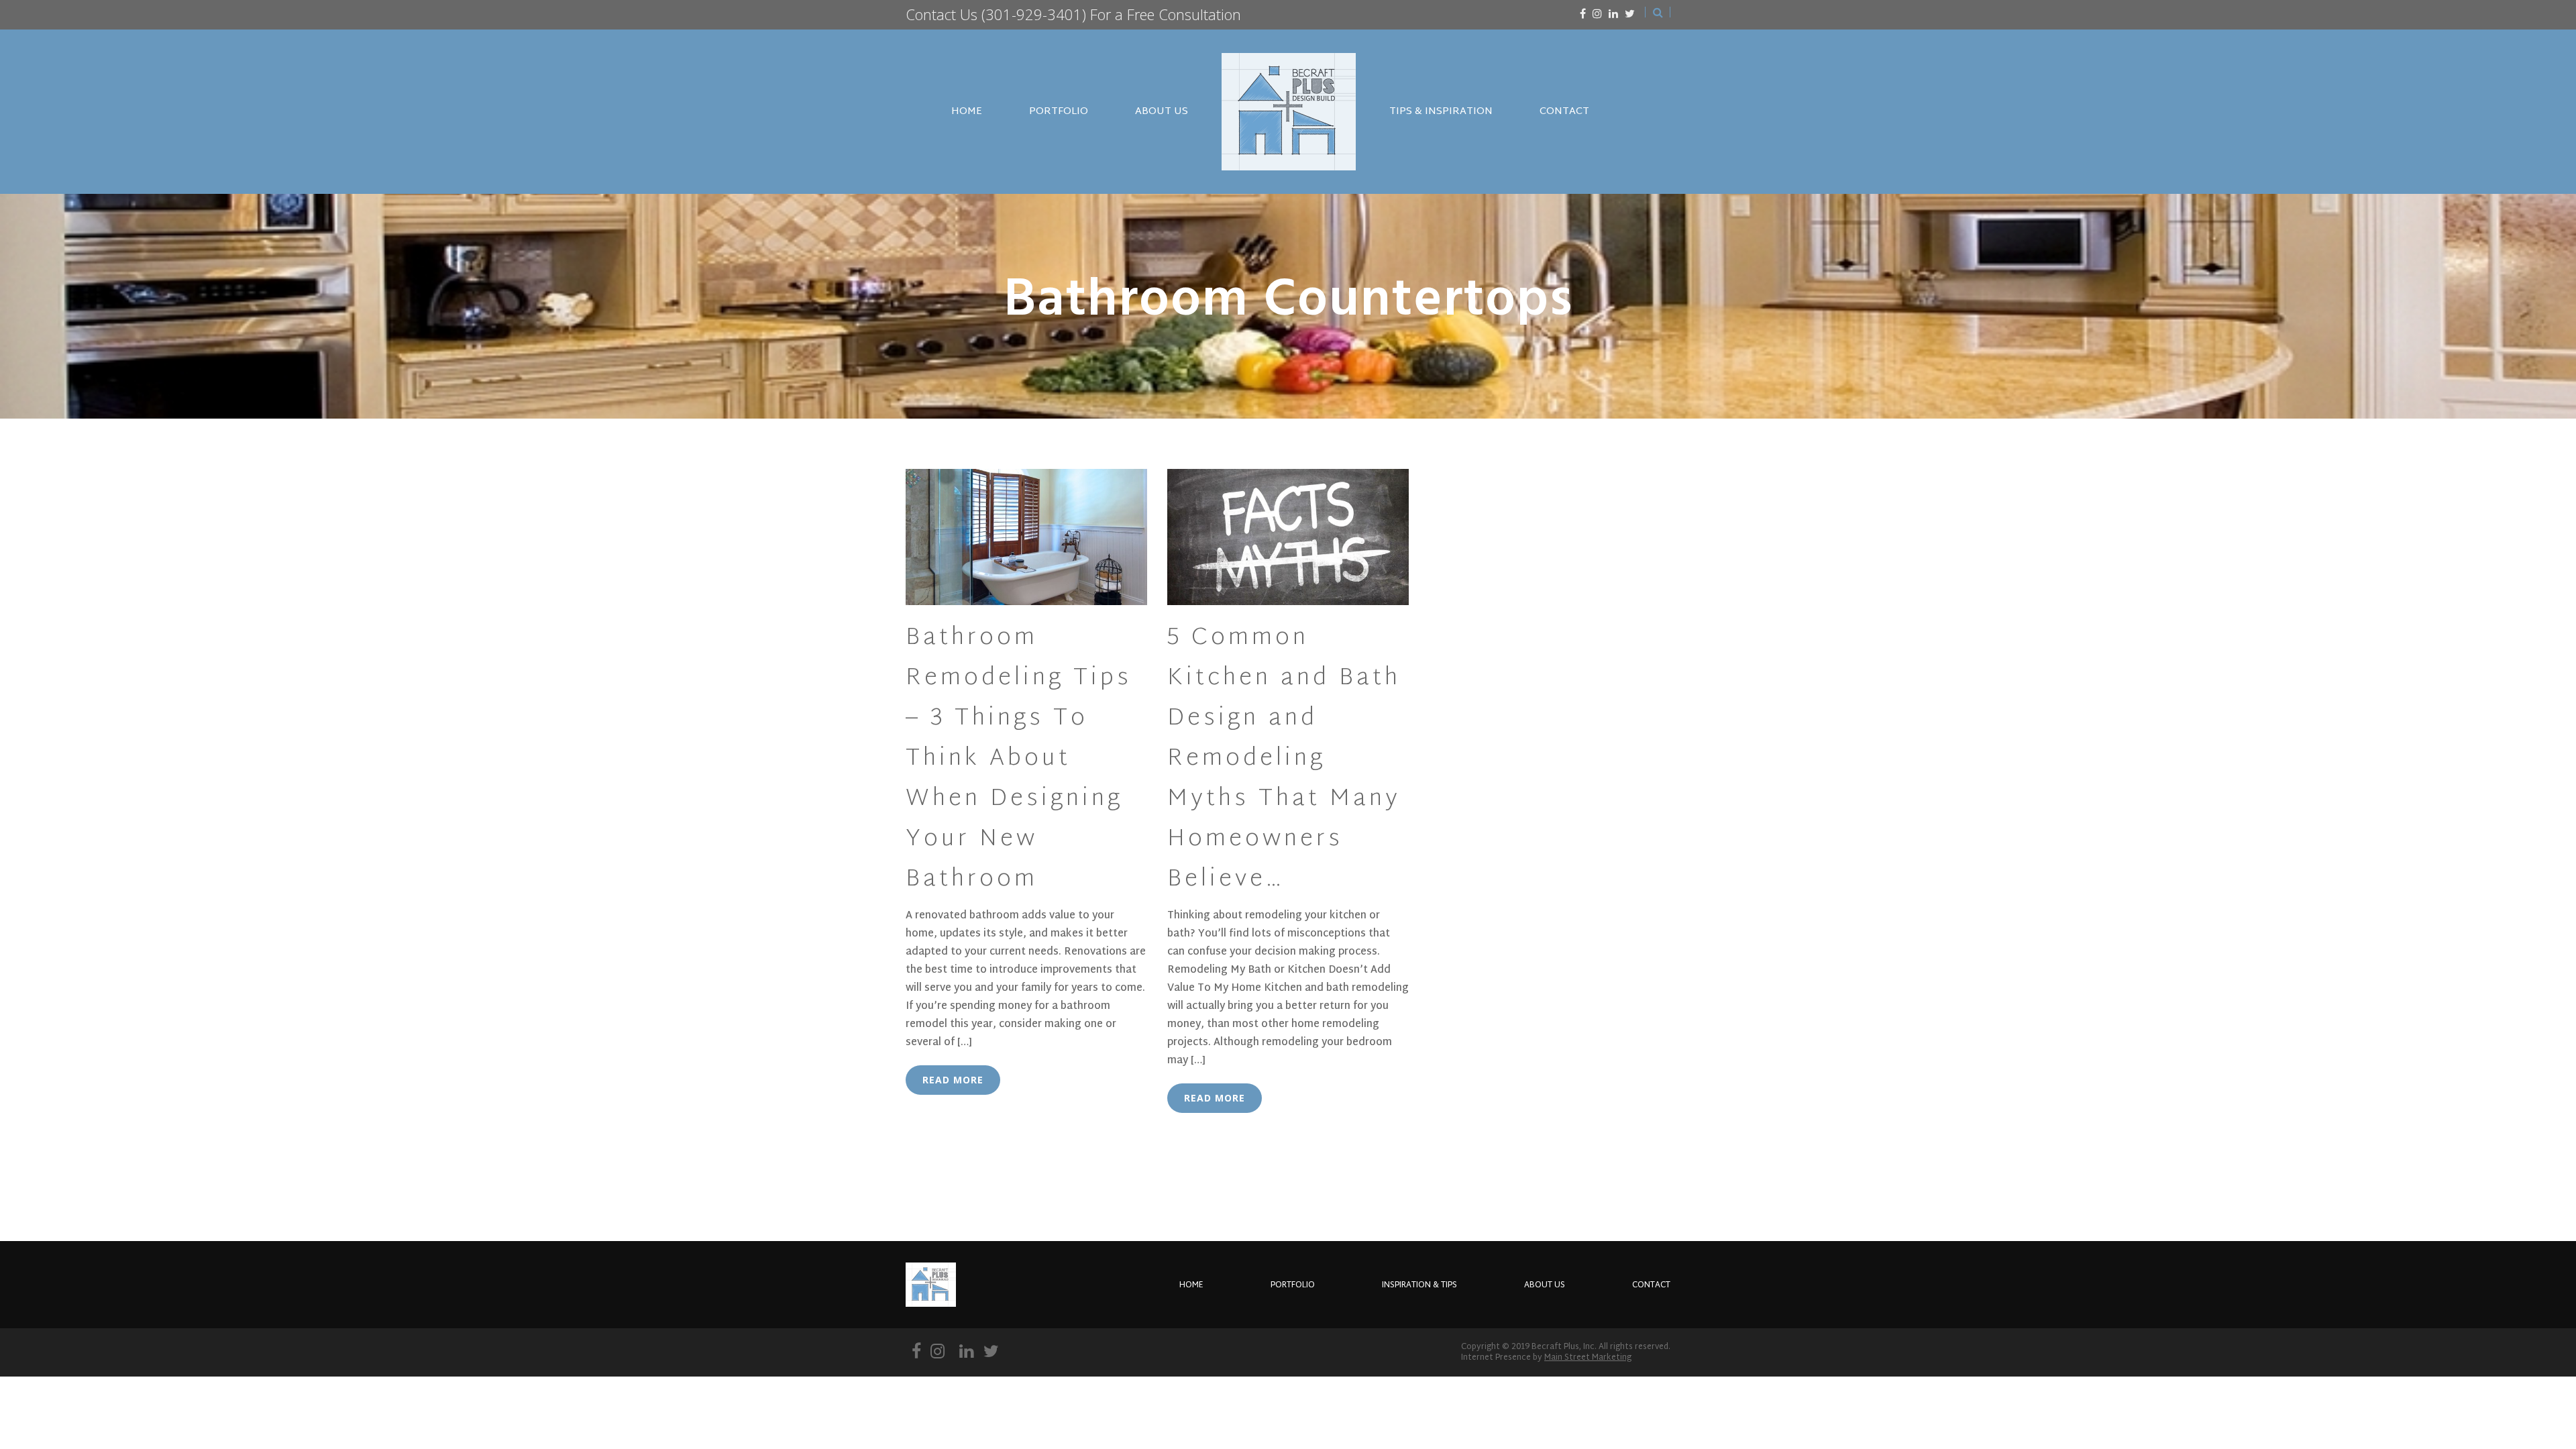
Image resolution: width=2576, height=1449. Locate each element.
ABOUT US (1162, 112)
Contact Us (942, 14)
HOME (967, 112)
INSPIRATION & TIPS (1419, 1285)
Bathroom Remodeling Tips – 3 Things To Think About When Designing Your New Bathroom (1019, 759)
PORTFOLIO (1059, 112)
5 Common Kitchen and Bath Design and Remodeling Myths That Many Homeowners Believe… (1284, 759)
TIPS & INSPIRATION (1441, 112)
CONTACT (1564, 112)
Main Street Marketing (1588, 1358)
